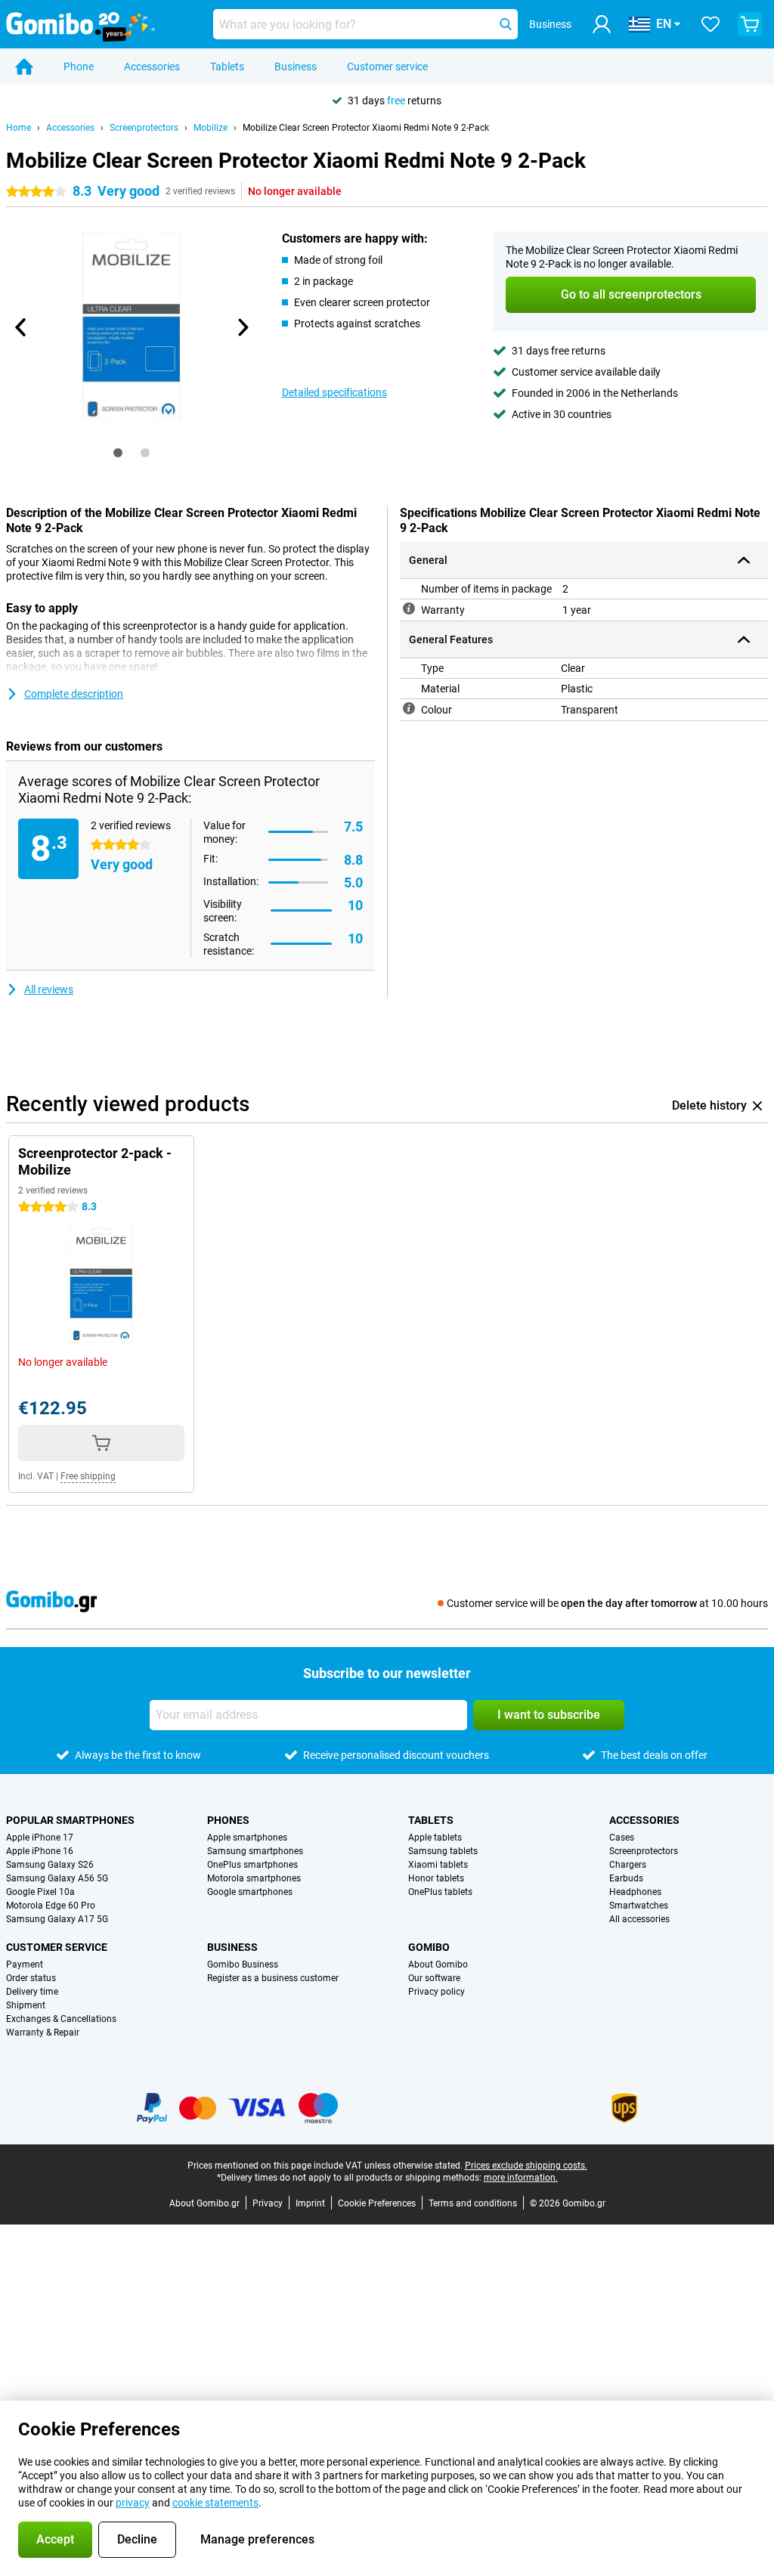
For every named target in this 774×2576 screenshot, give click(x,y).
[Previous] (21, 327)
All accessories (639, 1919)
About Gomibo (438, 1965)
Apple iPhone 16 (40, 1851)
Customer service (387, 67)
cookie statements (215, 2503)
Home (19, 128)
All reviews (49, 989)
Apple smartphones (247, 1838)
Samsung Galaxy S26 (50, 1865)
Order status (31, 1978)
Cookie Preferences (377, 2203)
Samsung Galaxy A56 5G (57, 1878)
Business (296, 67)
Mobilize (211, 128)
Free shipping (88, 1476)
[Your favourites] (711, 24)
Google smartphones (250, 1892)
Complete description (74, 694)
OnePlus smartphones (252, 1865)
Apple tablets (435, 1838)
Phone (79, 67)
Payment (25, 1965)
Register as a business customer (273, 1978)
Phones (228, 1820)
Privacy (268, 2203)
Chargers (628, 1865)
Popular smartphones (70, 1820)
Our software (434, 1978)
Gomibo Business (243, 1965)
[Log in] (602, 24)
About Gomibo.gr (204, 2203)
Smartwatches (639, 1906)
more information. (521, 2178)
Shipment (26, 2005)
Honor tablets (436, 1878)
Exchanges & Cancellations (61, 2019)
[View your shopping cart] (750, 24)
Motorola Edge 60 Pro (51, 1906)
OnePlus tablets (440, 1892)
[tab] (118, 453)
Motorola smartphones (254, 1878)
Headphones (635, 1892)
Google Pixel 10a (40, 1892)
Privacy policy (437, 1992)
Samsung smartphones (255, 1851)
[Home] (24, 67)
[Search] (506, 24)
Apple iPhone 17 (40, 1838)
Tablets (227, 67)
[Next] (243, 327)
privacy (133, 2503)
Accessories (152, 67)
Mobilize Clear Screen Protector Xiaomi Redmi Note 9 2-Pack (366, 128)
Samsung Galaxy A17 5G (57, 1919)
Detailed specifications (334, 392)
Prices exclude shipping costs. (526, 2166)
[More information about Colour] (409, 708)
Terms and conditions (473, 2203)
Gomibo (429, 1947)
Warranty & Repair (43, 2033)
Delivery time (32, 1992)
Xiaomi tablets (438, 1865)
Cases (622, 1838)
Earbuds (626, 1878)
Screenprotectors (144, 128)
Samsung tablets (443, 1851)
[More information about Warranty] (409, 608)
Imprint (310, 2203)
